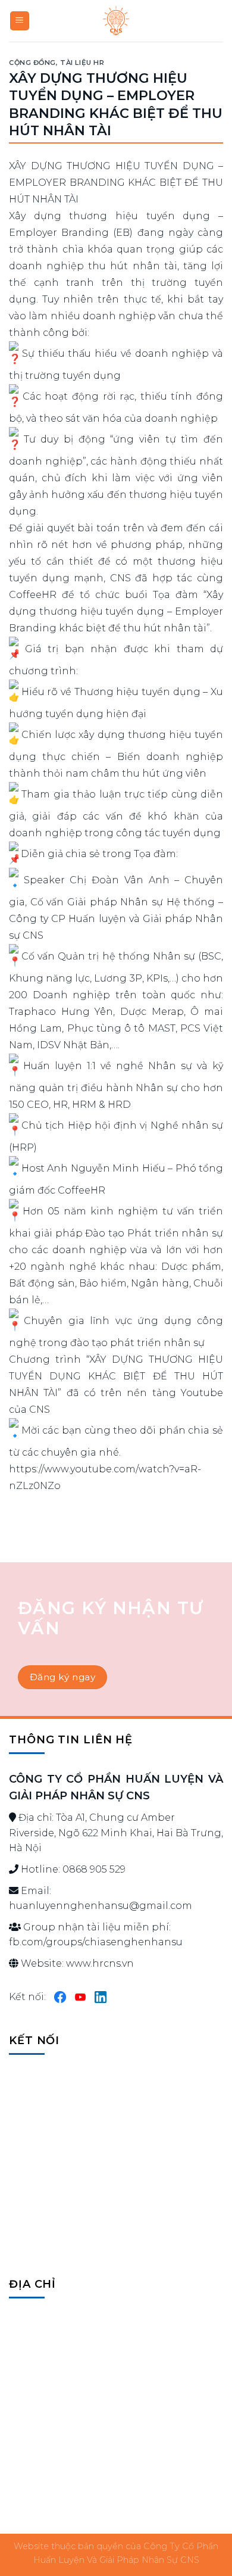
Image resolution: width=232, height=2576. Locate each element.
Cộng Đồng (32, 63)
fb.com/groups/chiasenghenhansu (96, 1942)
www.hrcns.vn (100, 1963)
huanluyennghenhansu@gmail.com (101, 1906)
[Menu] (20, 21)
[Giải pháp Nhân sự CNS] (116, 21)
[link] (130, 880)
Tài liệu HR (82, 63)
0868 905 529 (94, 1869)
